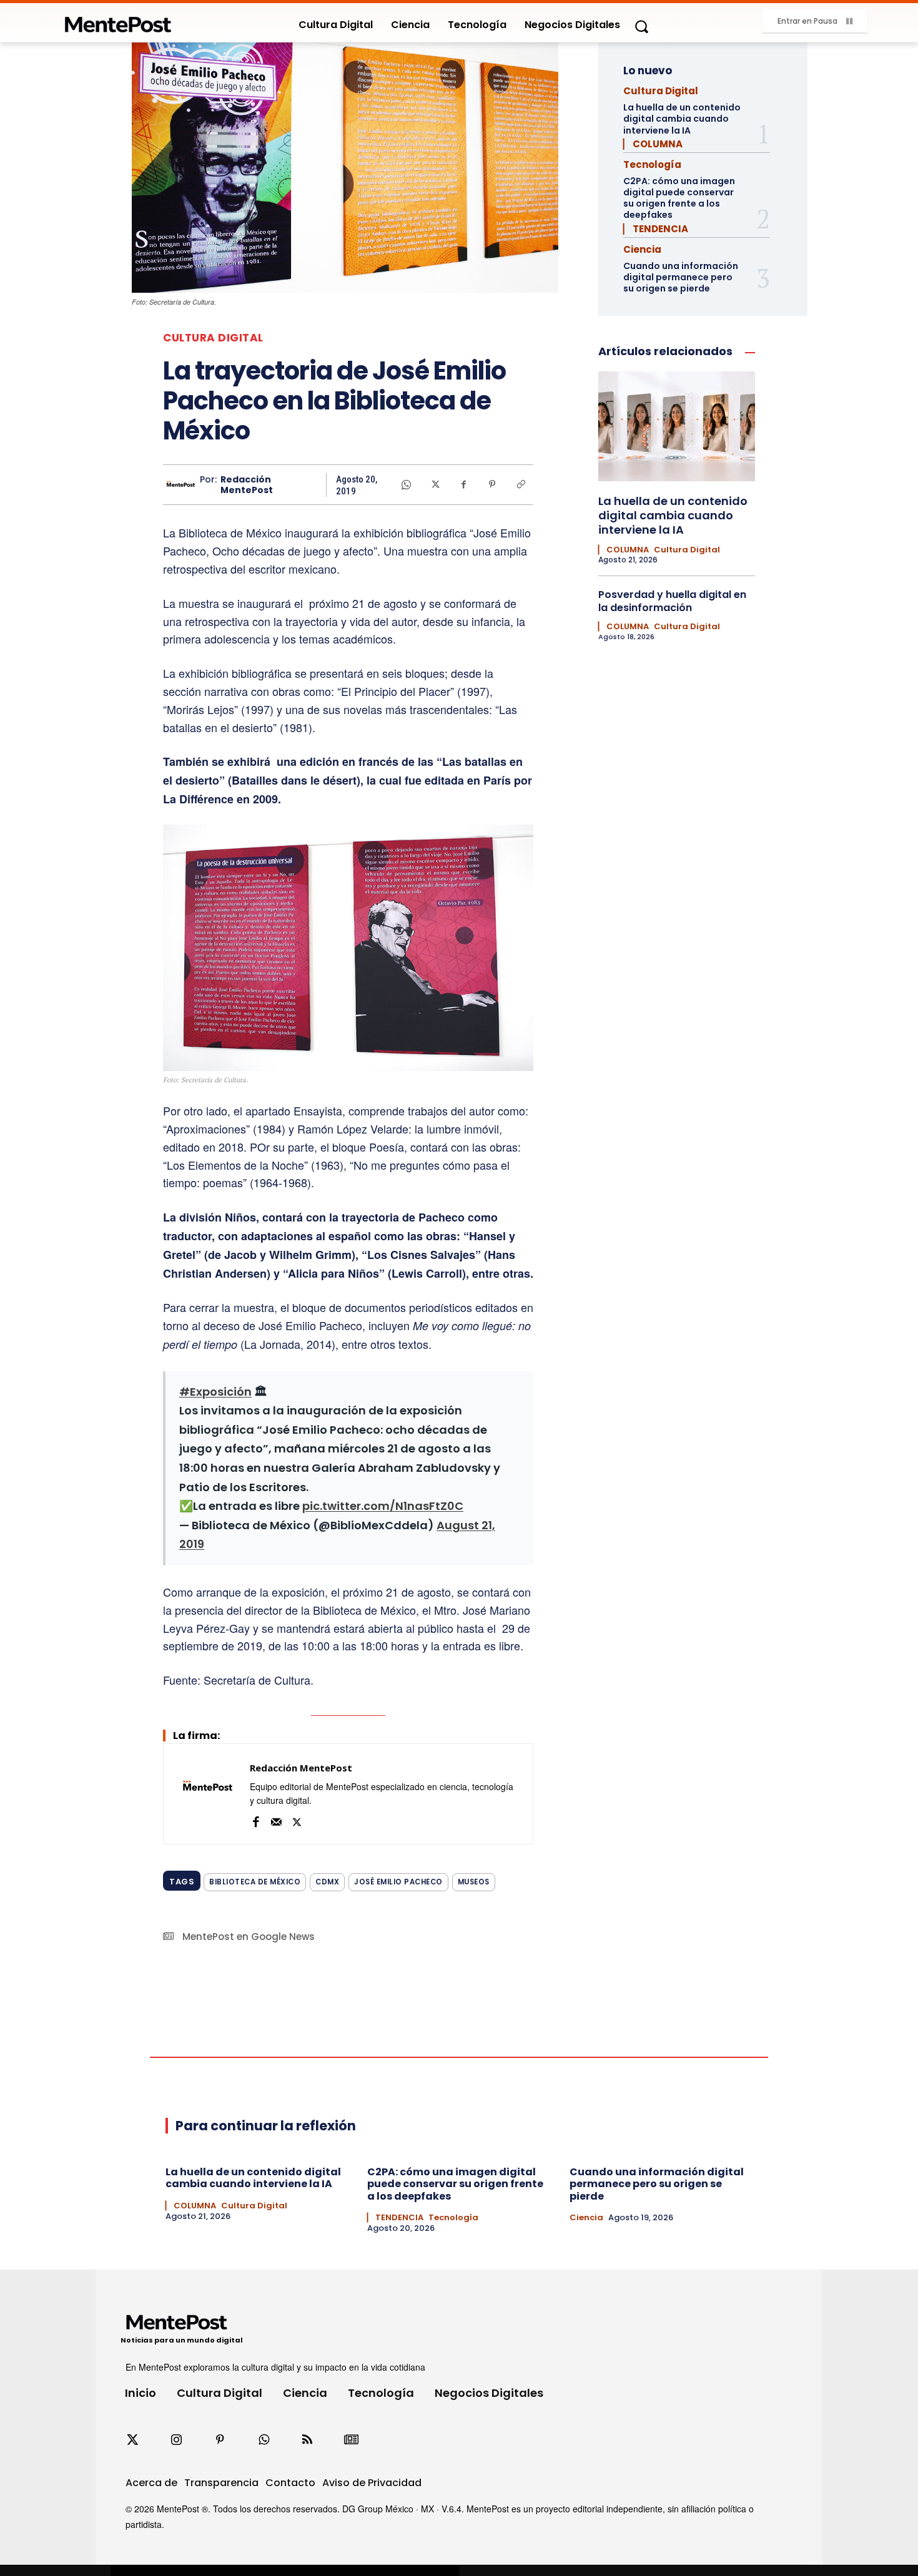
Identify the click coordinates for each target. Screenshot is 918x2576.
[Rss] (307, 2440)
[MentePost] (118, 21)
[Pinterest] (492, 484)
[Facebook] (463, 484)
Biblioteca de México (255, 1882)
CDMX (327, 1882)
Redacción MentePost (247, 485)
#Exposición (215, 1392)
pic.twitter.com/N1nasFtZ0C (383, 1506)
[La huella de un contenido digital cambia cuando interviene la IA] (677, 426)
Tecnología (652, 164)
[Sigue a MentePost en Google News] (351, 2440)
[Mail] (276, 1820)
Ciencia (642, 249)
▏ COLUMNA (653, 144)
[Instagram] (176, 2440)
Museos (474, 1882)
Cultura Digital (213, 338)
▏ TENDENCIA (656, 229)
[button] (641, 26)
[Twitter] (132, 2440)
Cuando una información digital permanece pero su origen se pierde (681, 277)
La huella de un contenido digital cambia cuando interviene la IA (682, 119)
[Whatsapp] (264, 2440)
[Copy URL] (521, 484)
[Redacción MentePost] (181, 485)
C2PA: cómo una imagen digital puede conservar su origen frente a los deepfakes (679, 198)
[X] (435, 484)
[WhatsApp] (406, 484)
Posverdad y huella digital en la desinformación (672, 601)
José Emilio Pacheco (398, 1882)
